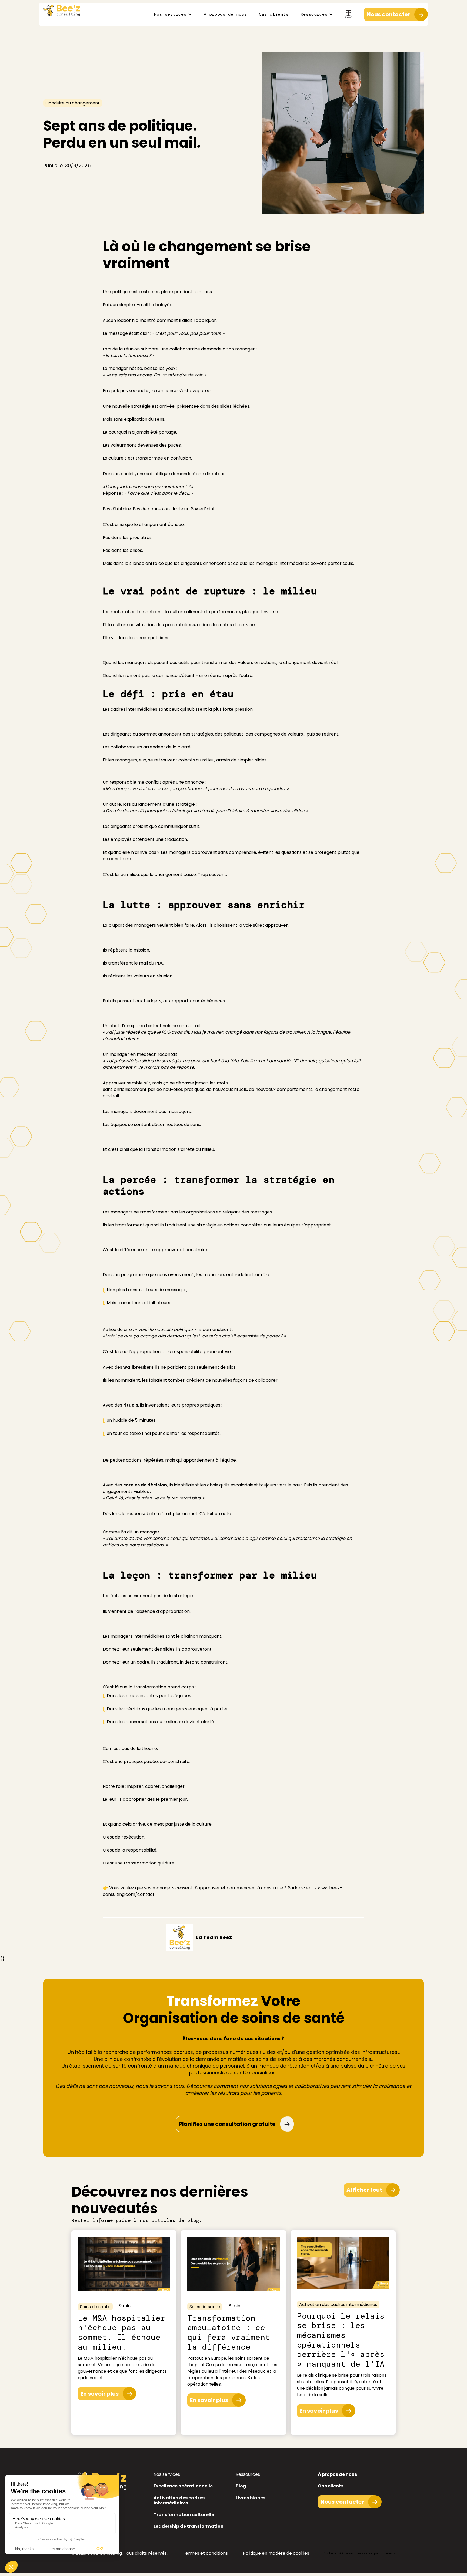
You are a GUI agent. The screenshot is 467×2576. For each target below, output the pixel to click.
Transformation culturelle (184, 2515)
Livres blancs (251, 2498)
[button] (173, 14)
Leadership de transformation (189, 2526)
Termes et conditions (205, 2553)
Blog (241, 2486)
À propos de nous (225, 14)
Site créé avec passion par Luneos (360, 2553)
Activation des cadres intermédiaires (179, 2500)
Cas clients (274, 14)
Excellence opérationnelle (183, 2486)
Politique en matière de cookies (276, 2553)
